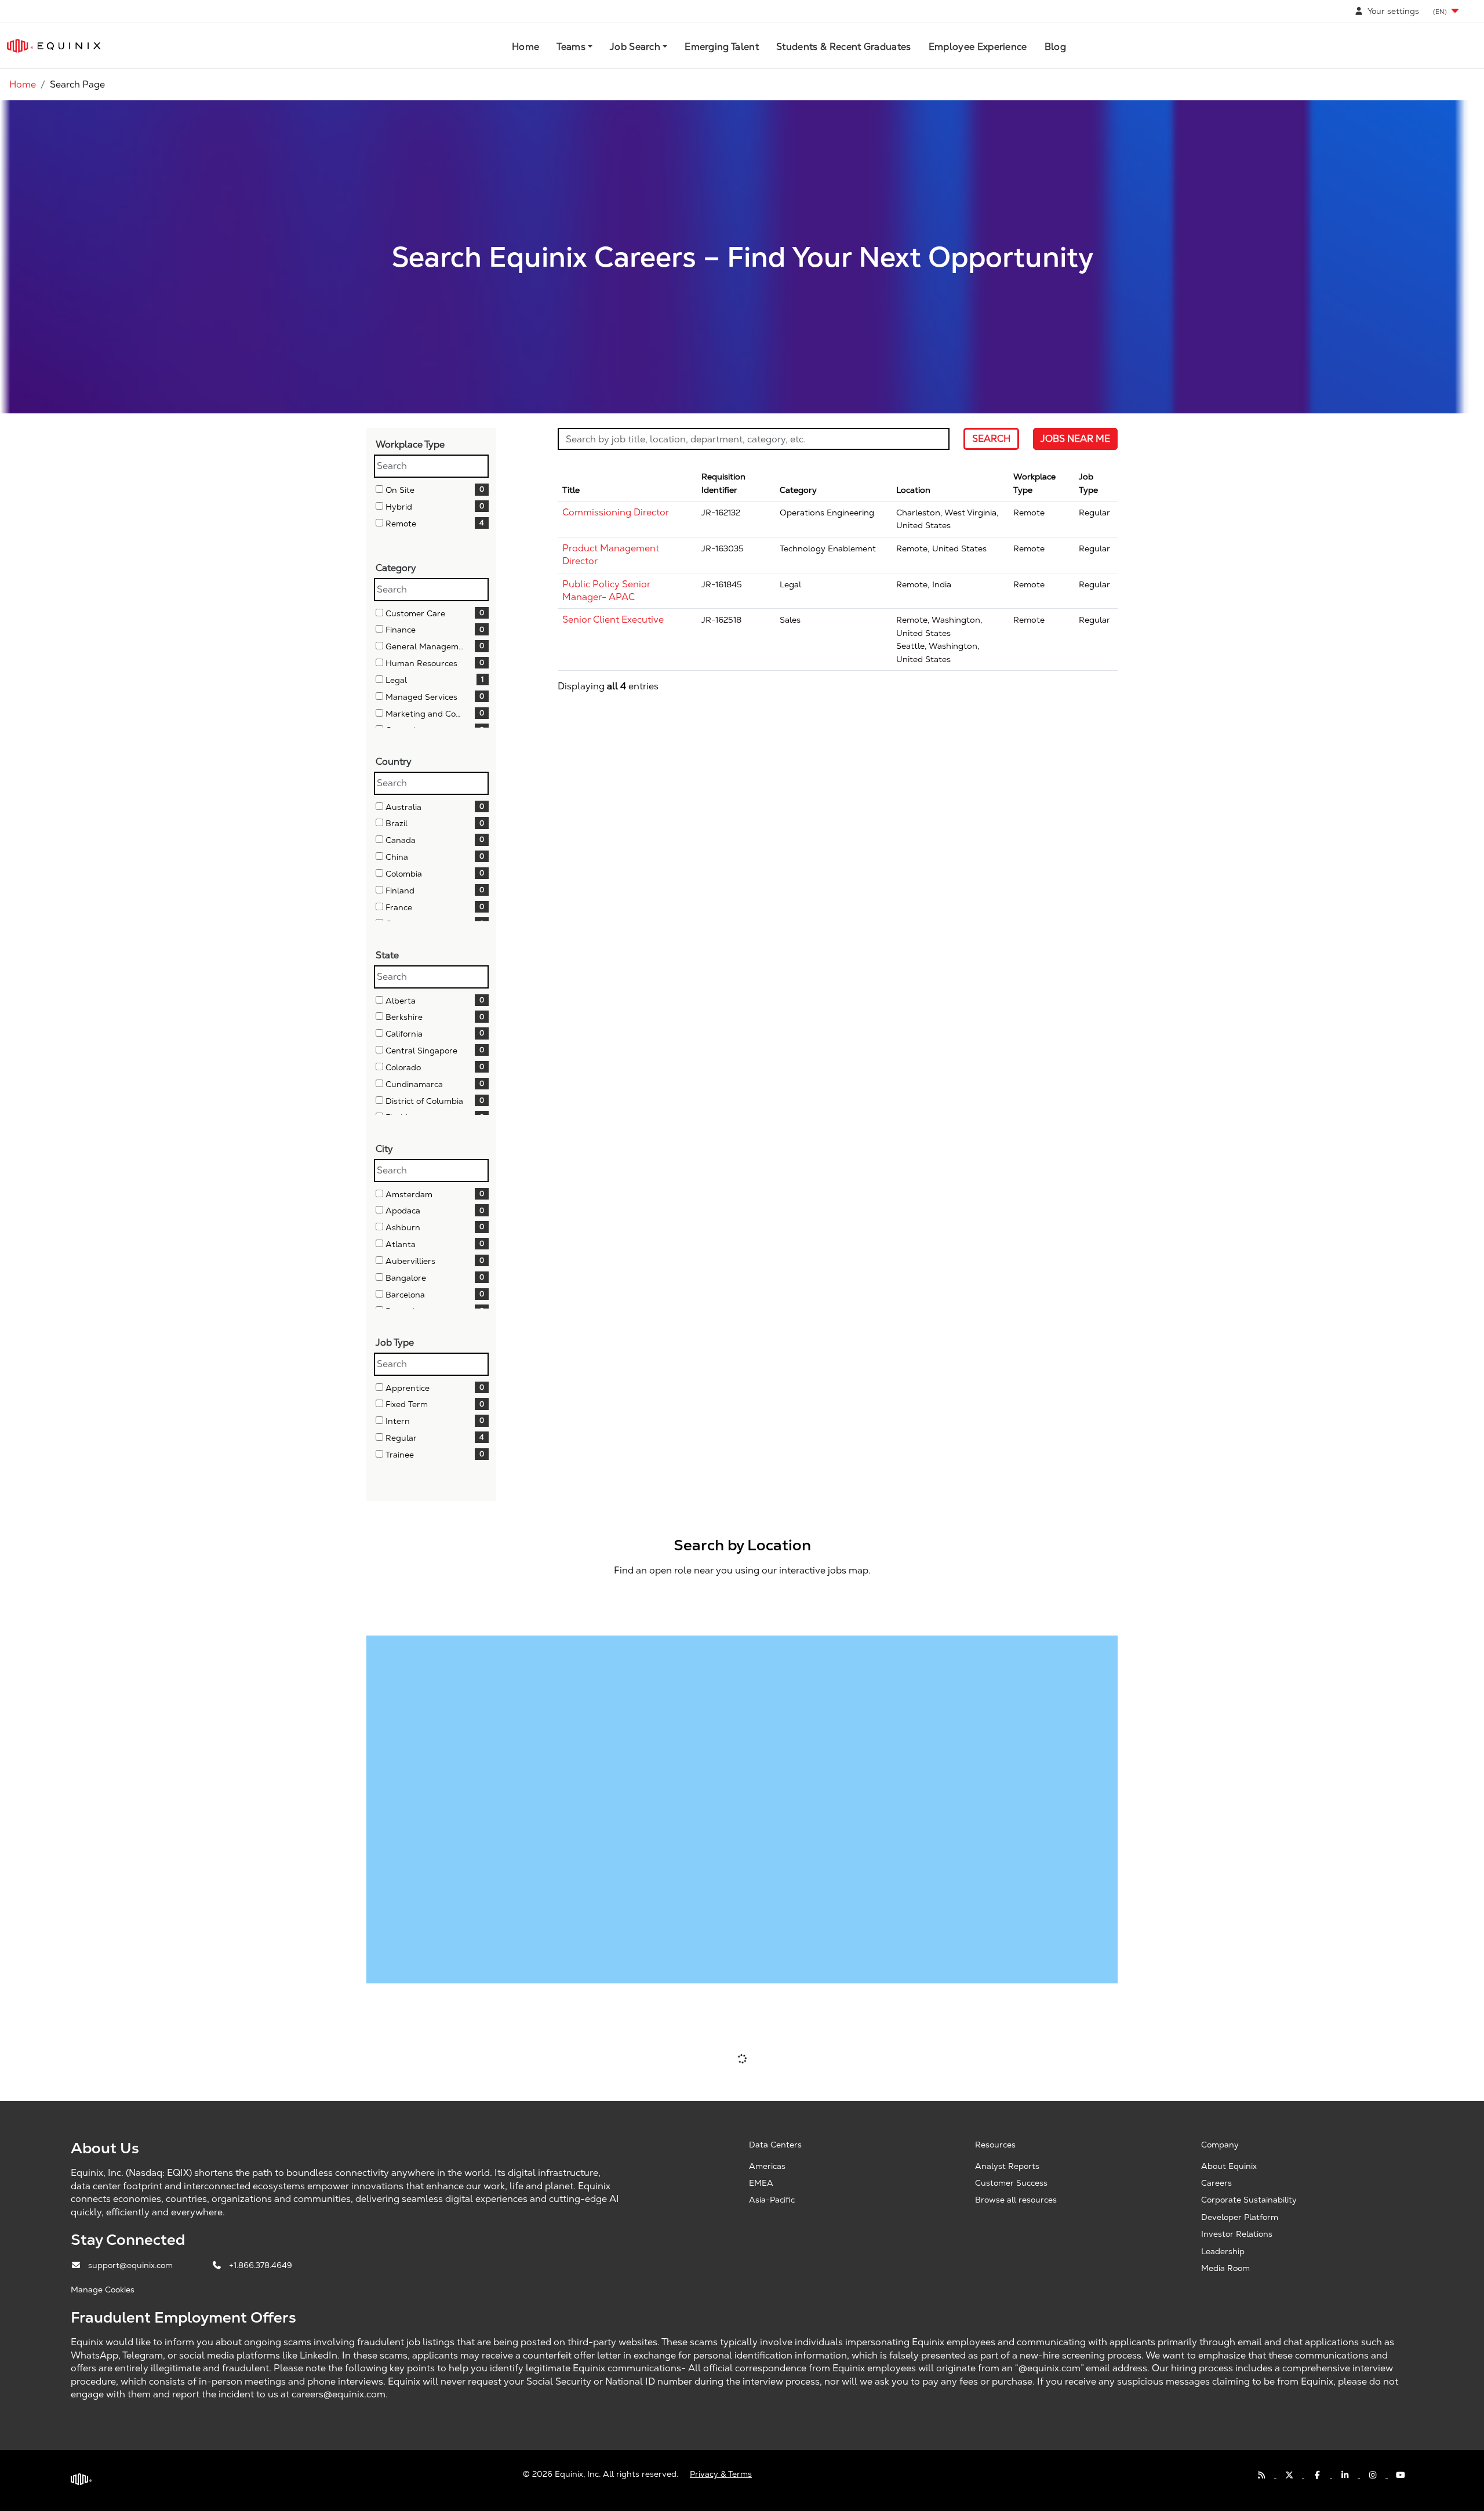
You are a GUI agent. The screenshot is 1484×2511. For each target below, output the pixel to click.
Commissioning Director (616, 512)
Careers (1216, 2183)
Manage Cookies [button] (103, 2290)
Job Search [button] (635, 47)
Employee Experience (978, 47)
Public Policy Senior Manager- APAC (606, 590)
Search (991, 439)
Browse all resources (1016, 2200)
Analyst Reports (1007, 2166)
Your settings (1392, 11)
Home (525, 47)
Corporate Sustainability (1249, 2200)
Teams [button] (571, 47)
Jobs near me (1075, 439)
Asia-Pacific (772, 2200)
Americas (767, 2166)
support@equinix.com (132, 2265)
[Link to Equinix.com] (54, 46)
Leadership (1223, 2251)
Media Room (1225, 2268)
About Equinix (1229, 2166)
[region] (838, 582)
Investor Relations (1237, 2234)
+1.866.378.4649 (261, 2265)
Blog (1055, 47)
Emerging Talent (722, 47)
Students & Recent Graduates (844, 47)
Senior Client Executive (613, 619)
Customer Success (1011, 2183)
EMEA (761, 2183)
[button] (1447, 11)
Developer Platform (1240, 2217)
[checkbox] (379, 489)
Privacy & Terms (721, 2474)
